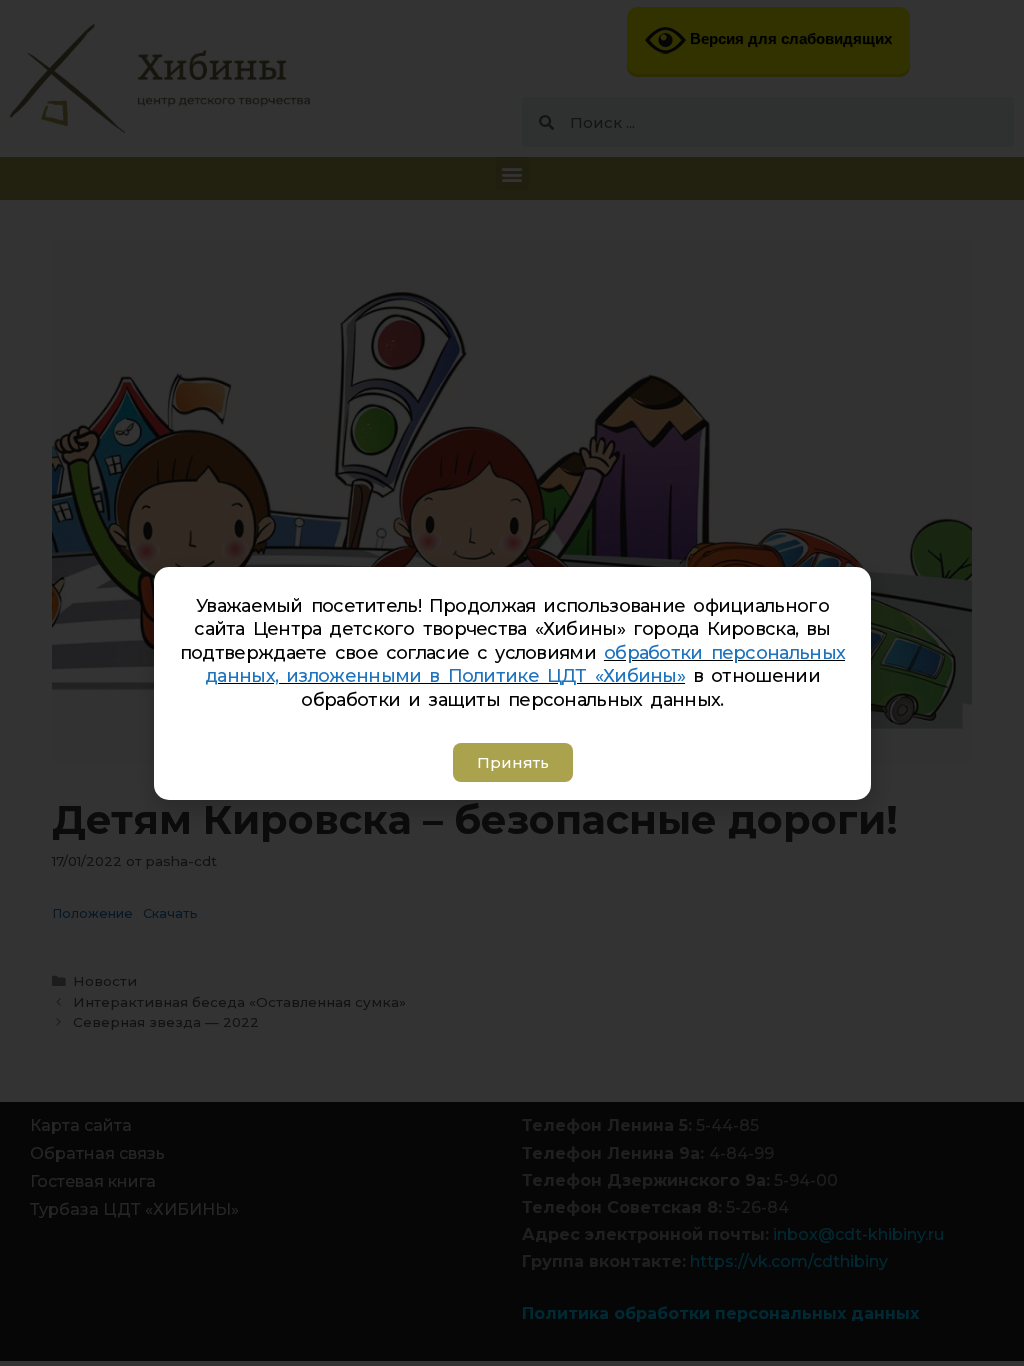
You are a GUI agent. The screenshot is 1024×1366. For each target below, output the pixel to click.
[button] (512, 762)
